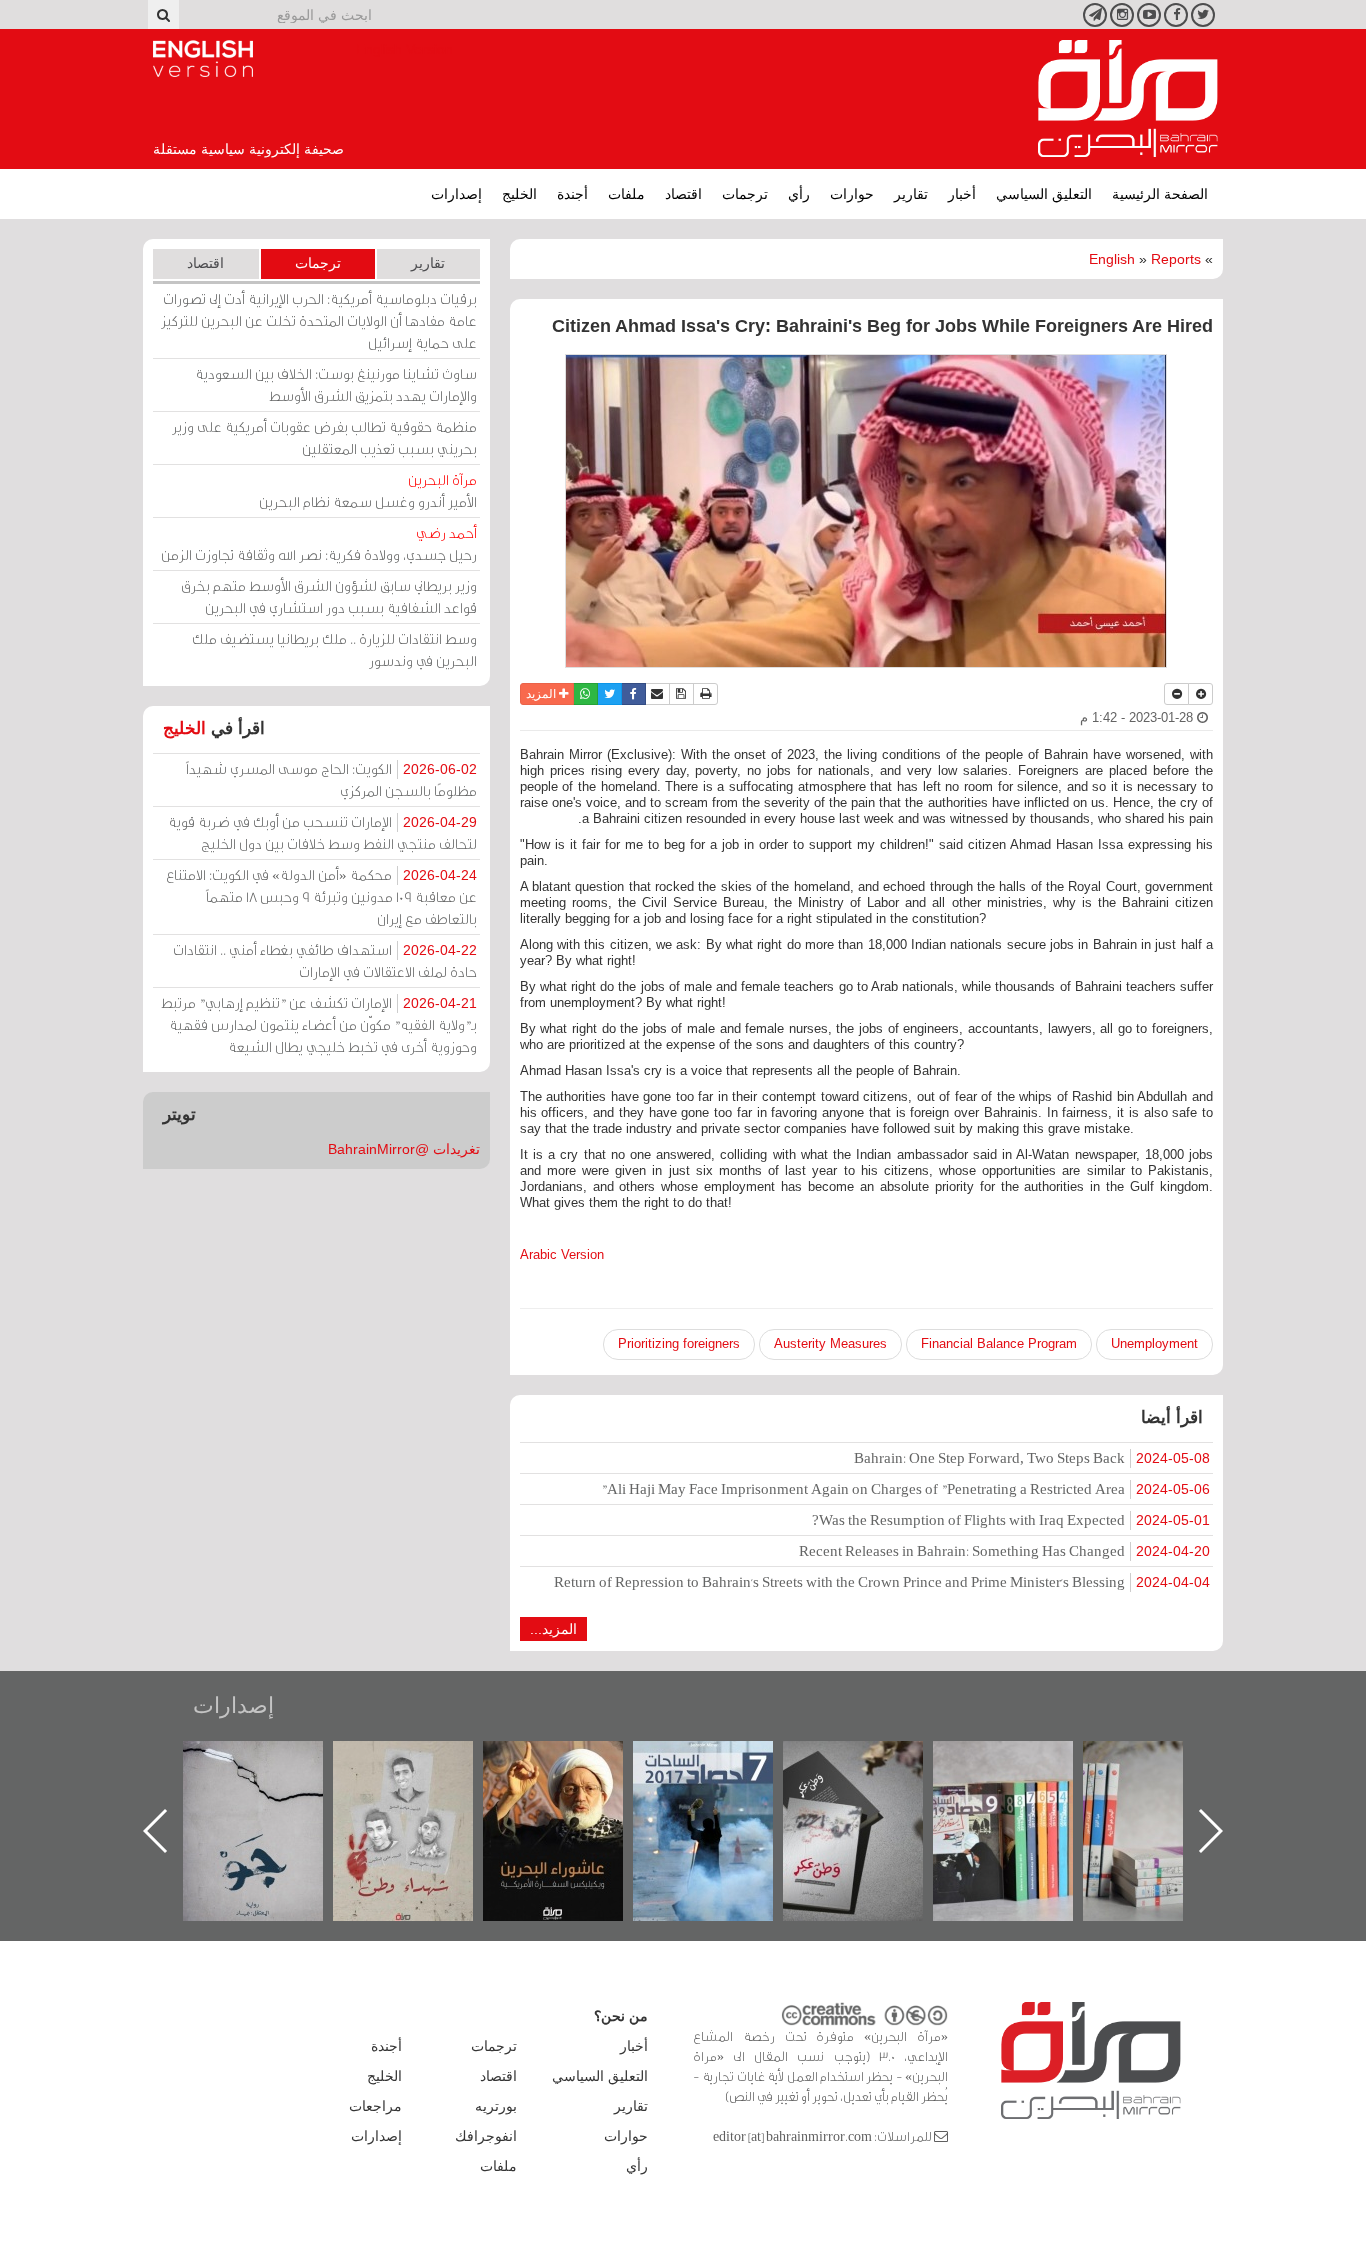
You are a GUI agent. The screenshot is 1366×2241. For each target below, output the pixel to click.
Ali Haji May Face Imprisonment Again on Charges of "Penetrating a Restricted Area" (905, 1488)
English (1112, 259)
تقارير (911, 194)
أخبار (962, 194)
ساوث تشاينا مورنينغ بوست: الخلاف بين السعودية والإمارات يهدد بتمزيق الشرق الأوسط (336, 384)
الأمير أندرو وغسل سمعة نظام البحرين (368, 490)
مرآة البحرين (1128, 99)
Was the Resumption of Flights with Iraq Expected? (1011, 1519)
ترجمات (745, 194)
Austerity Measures (830, 1343)
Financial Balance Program (999, 1343)
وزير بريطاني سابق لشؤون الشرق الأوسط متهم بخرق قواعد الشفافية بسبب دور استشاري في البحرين (329, 596)
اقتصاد (683, 194)
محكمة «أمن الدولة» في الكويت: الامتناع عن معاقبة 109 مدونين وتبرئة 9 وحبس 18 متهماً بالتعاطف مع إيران (321, 896)
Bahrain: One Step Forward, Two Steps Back (1032, 1457)
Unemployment (1154, 1343)
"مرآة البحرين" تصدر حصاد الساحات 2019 (1173, 1786)
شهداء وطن (573, 1762)
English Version (203, 59)
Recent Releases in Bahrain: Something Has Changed (1004, 1550)
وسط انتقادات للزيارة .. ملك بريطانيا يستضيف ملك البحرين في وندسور (334, 649)
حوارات (852, 194)
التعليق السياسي (1044, 194)
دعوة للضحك (273, 1762)
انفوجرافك (486, 2136)
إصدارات (456, 194)
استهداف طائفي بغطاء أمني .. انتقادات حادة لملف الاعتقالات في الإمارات (325, 960)
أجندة (572, 194)
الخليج (519, 194)
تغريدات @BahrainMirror (404, 1149)
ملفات (626, 194)
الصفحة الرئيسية (1160, 194)
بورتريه (496, 2106)
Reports (1176, 259)
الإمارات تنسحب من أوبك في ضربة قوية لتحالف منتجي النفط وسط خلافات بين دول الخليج (322, 832)
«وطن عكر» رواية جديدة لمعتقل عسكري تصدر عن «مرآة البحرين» (1023, 1798)
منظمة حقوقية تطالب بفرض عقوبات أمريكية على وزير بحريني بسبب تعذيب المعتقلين (324, 437)
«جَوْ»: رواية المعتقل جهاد (423, 1774)
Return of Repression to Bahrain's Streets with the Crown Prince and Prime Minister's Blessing (882, 1581)
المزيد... (553, 1629)
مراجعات (375, 2106)
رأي (799, 194)
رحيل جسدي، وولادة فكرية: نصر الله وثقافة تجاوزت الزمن (319, 543)
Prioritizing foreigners (679, 1343)
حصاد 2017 (873, 1762)
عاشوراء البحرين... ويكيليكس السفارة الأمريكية (723, 1786)
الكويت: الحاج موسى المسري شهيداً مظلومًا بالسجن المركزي (331, 779)
